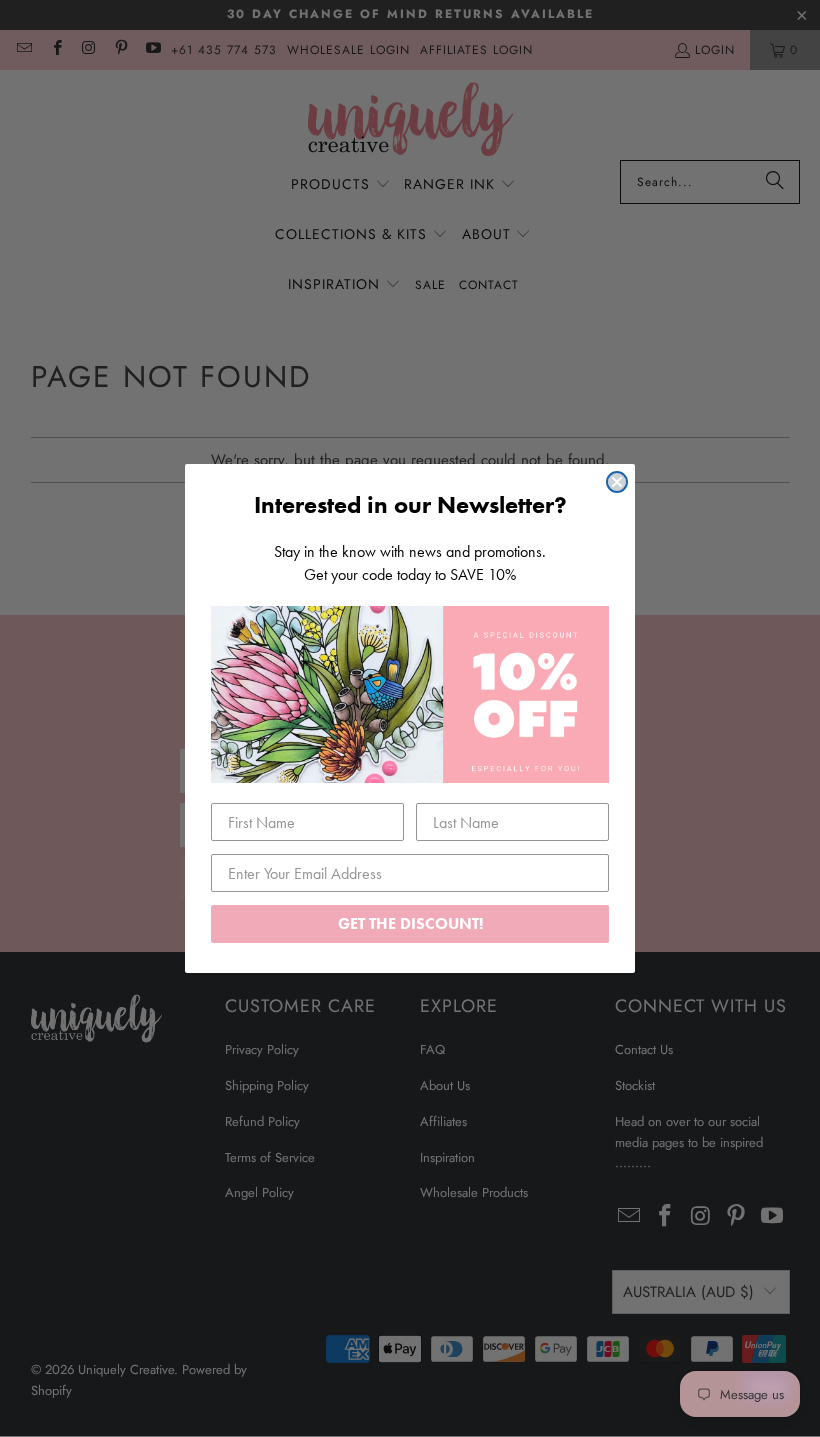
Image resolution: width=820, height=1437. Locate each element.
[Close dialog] (617, 482)
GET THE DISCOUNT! (410, 923)
